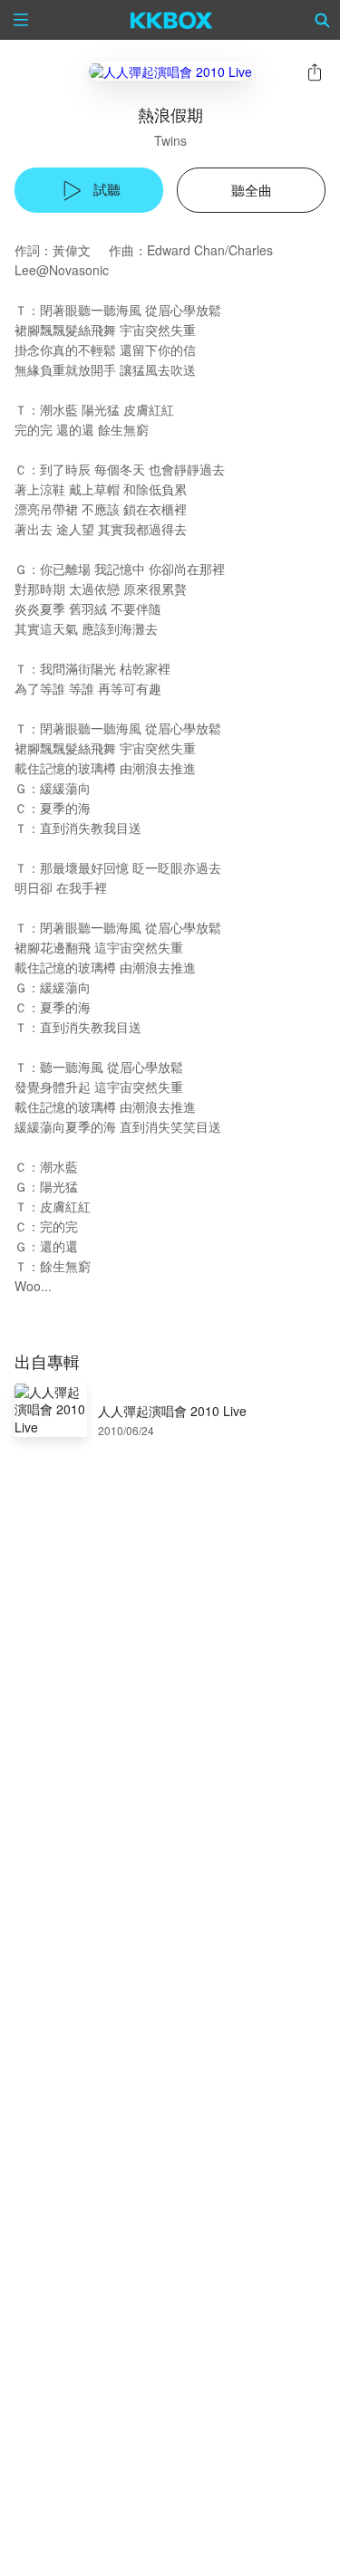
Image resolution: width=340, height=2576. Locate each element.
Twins (170, 140)
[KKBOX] (172, 20)
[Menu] (21, 20)
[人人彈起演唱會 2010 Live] (170, 71)
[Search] (323, 20)
